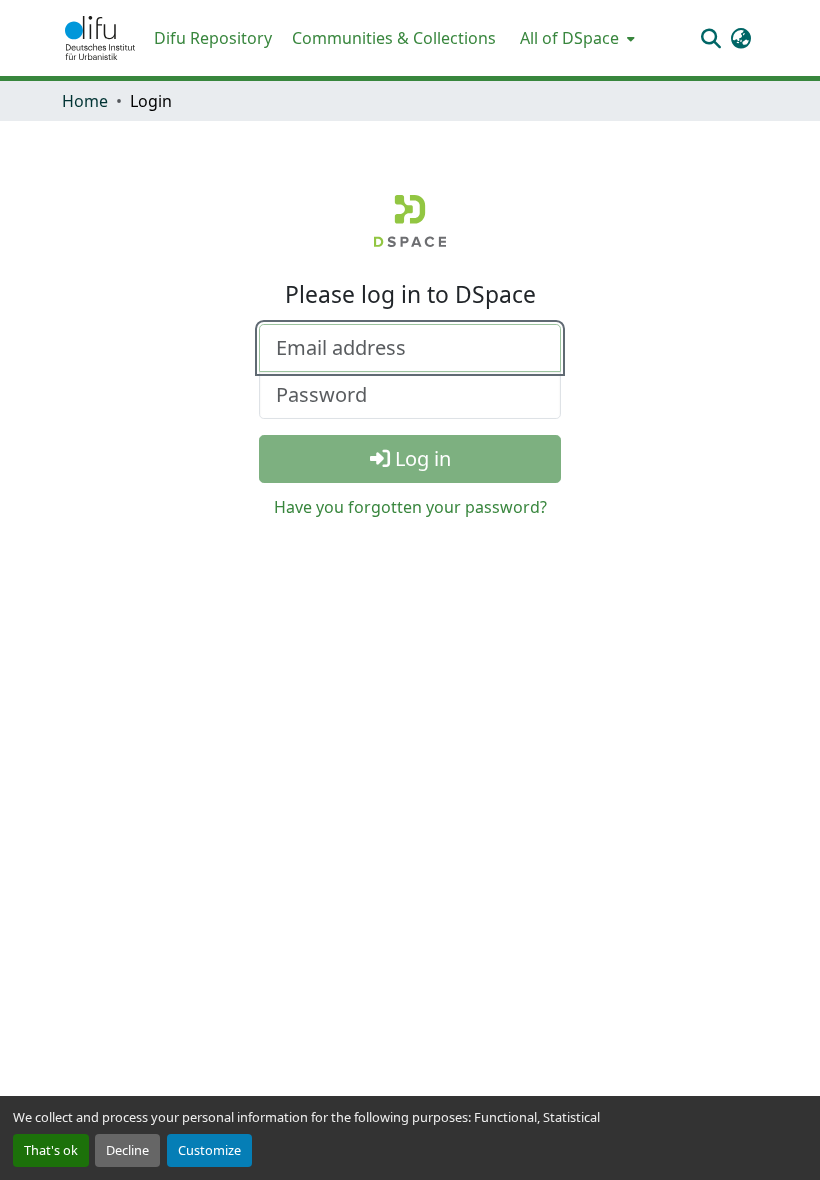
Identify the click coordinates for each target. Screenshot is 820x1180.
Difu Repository (213, 38)
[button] (100, 38)
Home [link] (85, 101)
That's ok (51, 1150)
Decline (127, 1150)
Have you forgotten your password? (410, 507)
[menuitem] (575, 38)
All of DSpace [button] (569, 38)
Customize (209, 1150)
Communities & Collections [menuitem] (394, 38)
